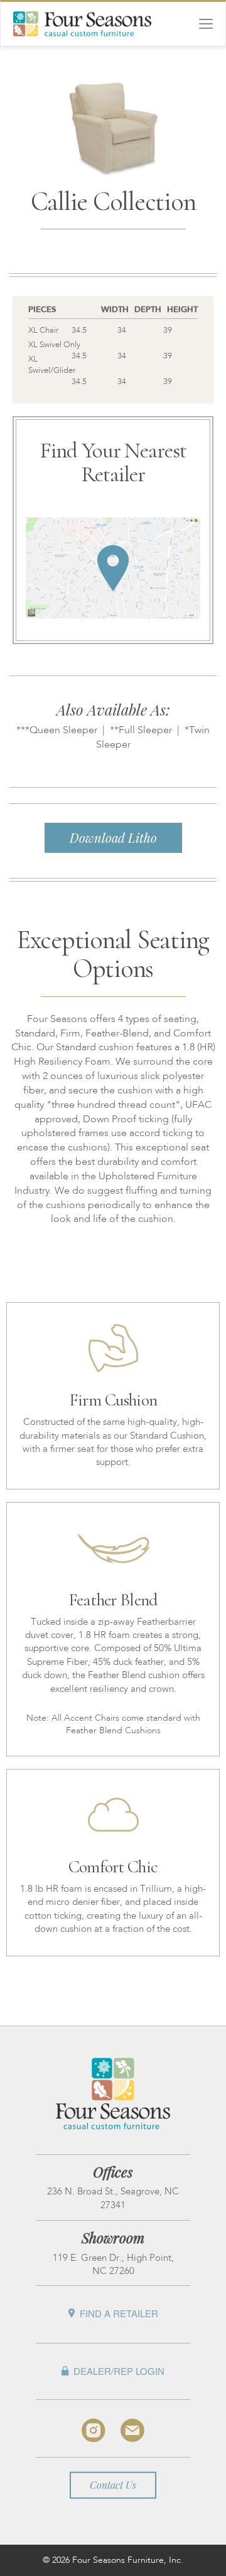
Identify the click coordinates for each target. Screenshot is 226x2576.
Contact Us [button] (113, 2485)
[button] (113, 552)
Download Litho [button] (113, 837)
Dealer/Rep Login (119, 2371)
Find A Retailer (119, 2314)
